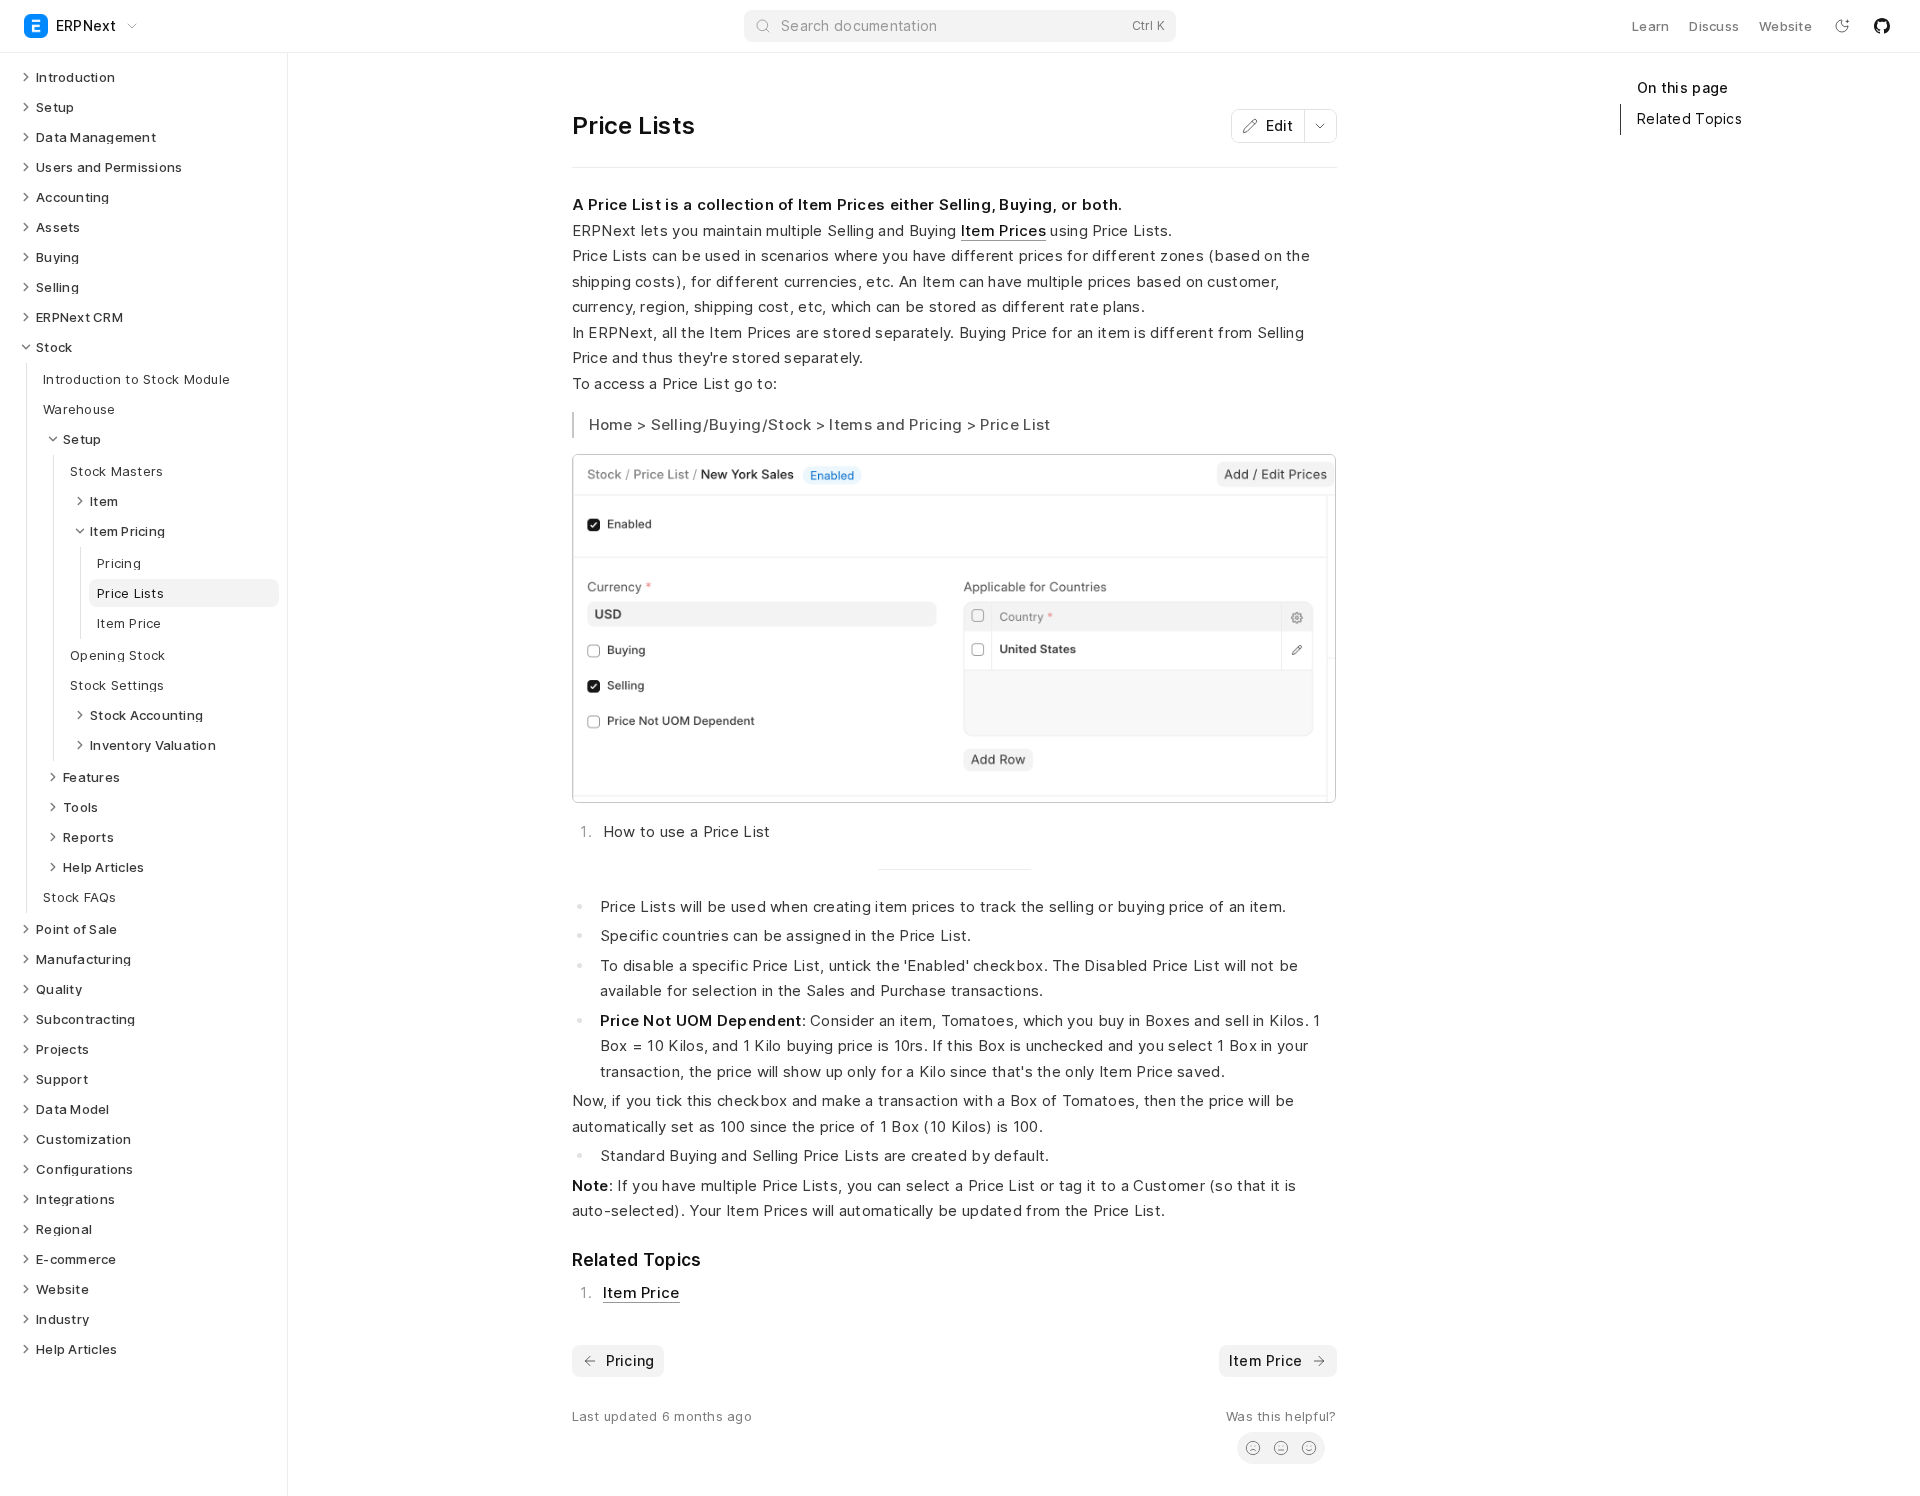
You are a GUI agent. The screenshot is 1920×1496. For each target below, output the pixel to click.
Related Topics (1689, 118)
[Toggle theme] (1842, 26)
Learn (1650, 26)
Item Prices (1003, 230)
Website (1785, 26)
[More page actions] (1320, 126)
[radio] (1253, 1448)
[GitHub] (1882, 26)
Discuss (1714, 26)
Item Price (641, 1292)
